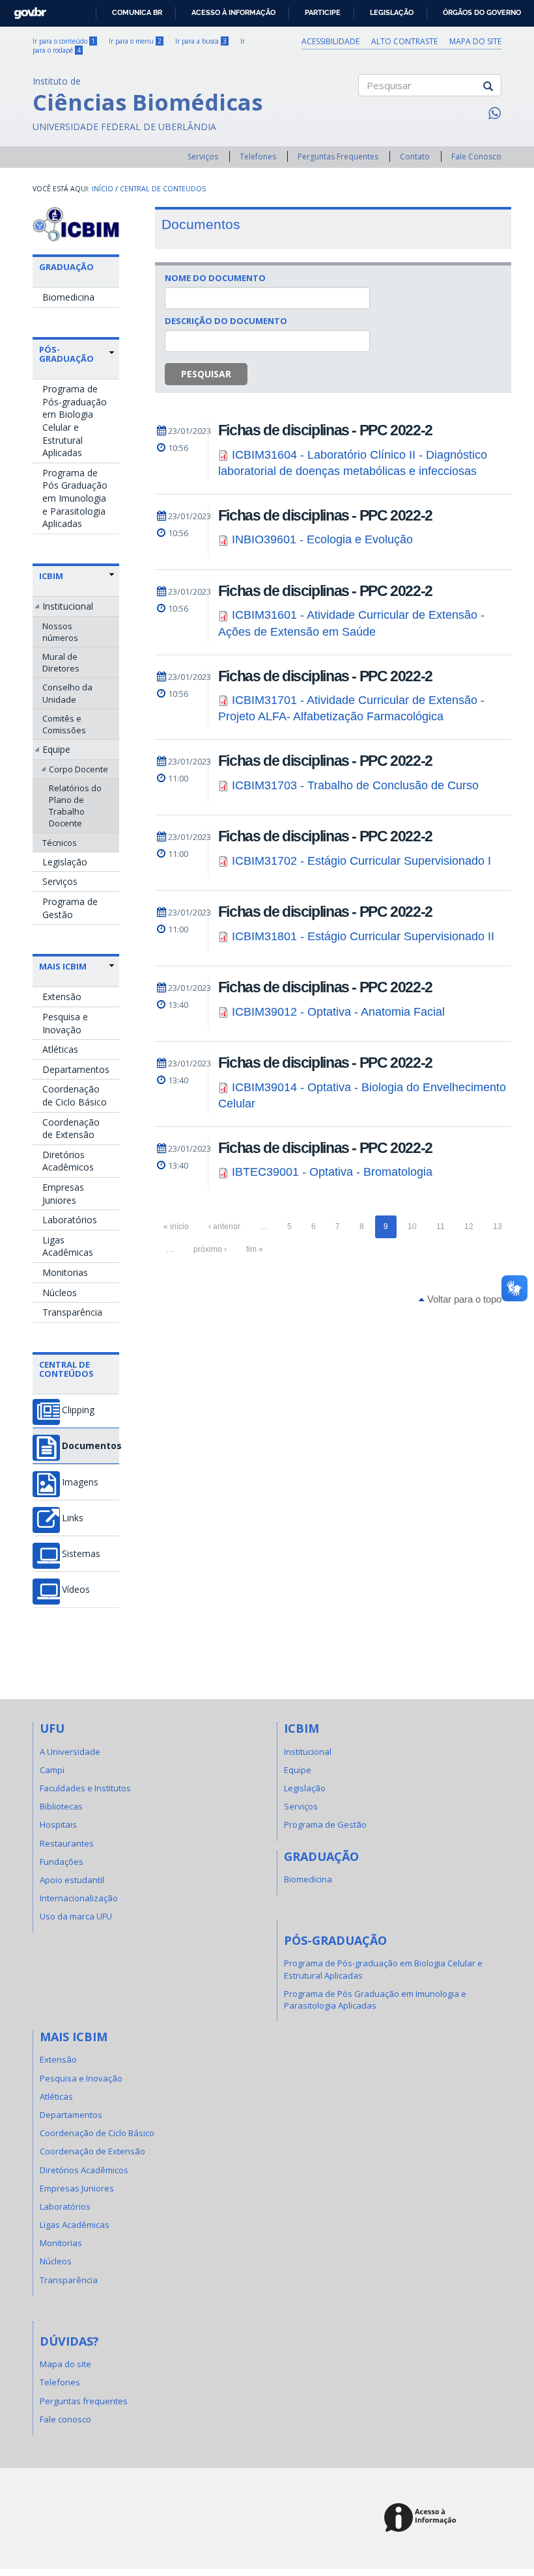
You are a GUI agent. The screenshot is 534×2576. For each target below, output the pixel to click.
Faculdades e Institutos (85, 1788)
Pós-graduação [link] (66, 354)
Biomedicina (68, 297)
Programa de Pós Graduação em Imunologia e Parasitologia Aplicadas (75, 498)
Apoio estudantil (72, 1880)
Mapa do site (475, 41)
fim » (255, 1249)
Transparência (72, 1312)
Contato (415, 156)
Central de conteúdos (66, 1369)
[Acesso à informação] (422, 2518)
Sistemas (81, 1554)
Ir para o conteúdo (64, 41)
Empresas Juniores (63, 1194)
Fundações (62, 1862)
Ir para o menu (135, 41)
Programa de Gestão (70, 908)
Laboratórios (70, 1220)
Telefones (258, 156)
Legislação (392, 12)
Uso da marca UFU (76, 1916)
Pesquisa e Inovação (65, 1023)
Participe (323, 12)
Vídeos (76, 1590)
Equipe (56, 749)
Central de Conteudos (163, 189)
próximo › (210, 1249)
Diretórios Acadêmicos (68, 1161)
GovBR (26, 9)
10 (412, 1227)
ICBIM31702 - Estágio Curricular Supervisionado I (361, 861)
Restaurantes (67, 1843)
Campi (52, 1770)
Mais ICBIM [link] (63, 966)
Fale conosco (65, 2419)
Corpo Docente (78, 769)
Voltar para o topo (463, 1299)
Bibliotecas (61, 1806)
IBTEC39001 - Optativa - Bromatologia (332, 1172)
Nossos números (60, 632)
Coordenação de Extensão (71, 1129)
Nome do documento (215, 278)
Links (73, 1518)
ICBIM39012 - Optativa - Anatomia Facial (338, 1012)
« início (176, 1227)
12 (469, 1227)
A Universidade (70, 1752)
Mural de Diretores (61, 662)
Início (103, 189)
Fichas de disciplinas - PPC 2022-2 (325, 430)
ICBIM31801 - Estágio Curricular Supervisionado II (363, 936)
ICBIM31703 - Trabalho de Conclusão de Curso (355, 785)
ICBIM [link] (51, 576)
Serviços (203, 156)
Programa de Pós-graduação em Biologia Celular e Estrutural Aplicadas (75, 421)
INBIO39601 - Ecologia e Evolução (322, 539)
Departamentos (76, 1069)
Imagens (80, 1482)
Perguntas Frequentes (338, 156)
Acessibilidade (330, 41)
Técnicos (60, 843)
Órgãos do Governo (482, 12)
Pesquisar (206, 374)
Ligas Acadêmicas (68, 1246)
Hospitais (58, 1824)
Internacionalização (79, 1898)
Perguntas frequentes (84, 2401)
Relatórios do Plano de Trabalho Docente (75, 806)
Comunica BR (137, 12)
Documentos (91, 1446)
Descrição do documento (226, 321)
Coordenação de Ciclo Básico (75, 1095)
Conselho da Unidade (67, 693)
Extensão (62, 997)
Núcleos (60, 1293)
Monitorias (65, 1272)
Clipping (78, 1410)
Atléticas (60, 1049)
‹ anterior (224, 1227)
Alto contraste (404, 41)
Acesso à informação (233, 12)
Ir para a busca (201, 41)
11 (441, 1227)
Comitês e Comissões (64, 724)
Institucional (68, 606)
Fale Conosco (476, 156)
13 (498, 1227)
